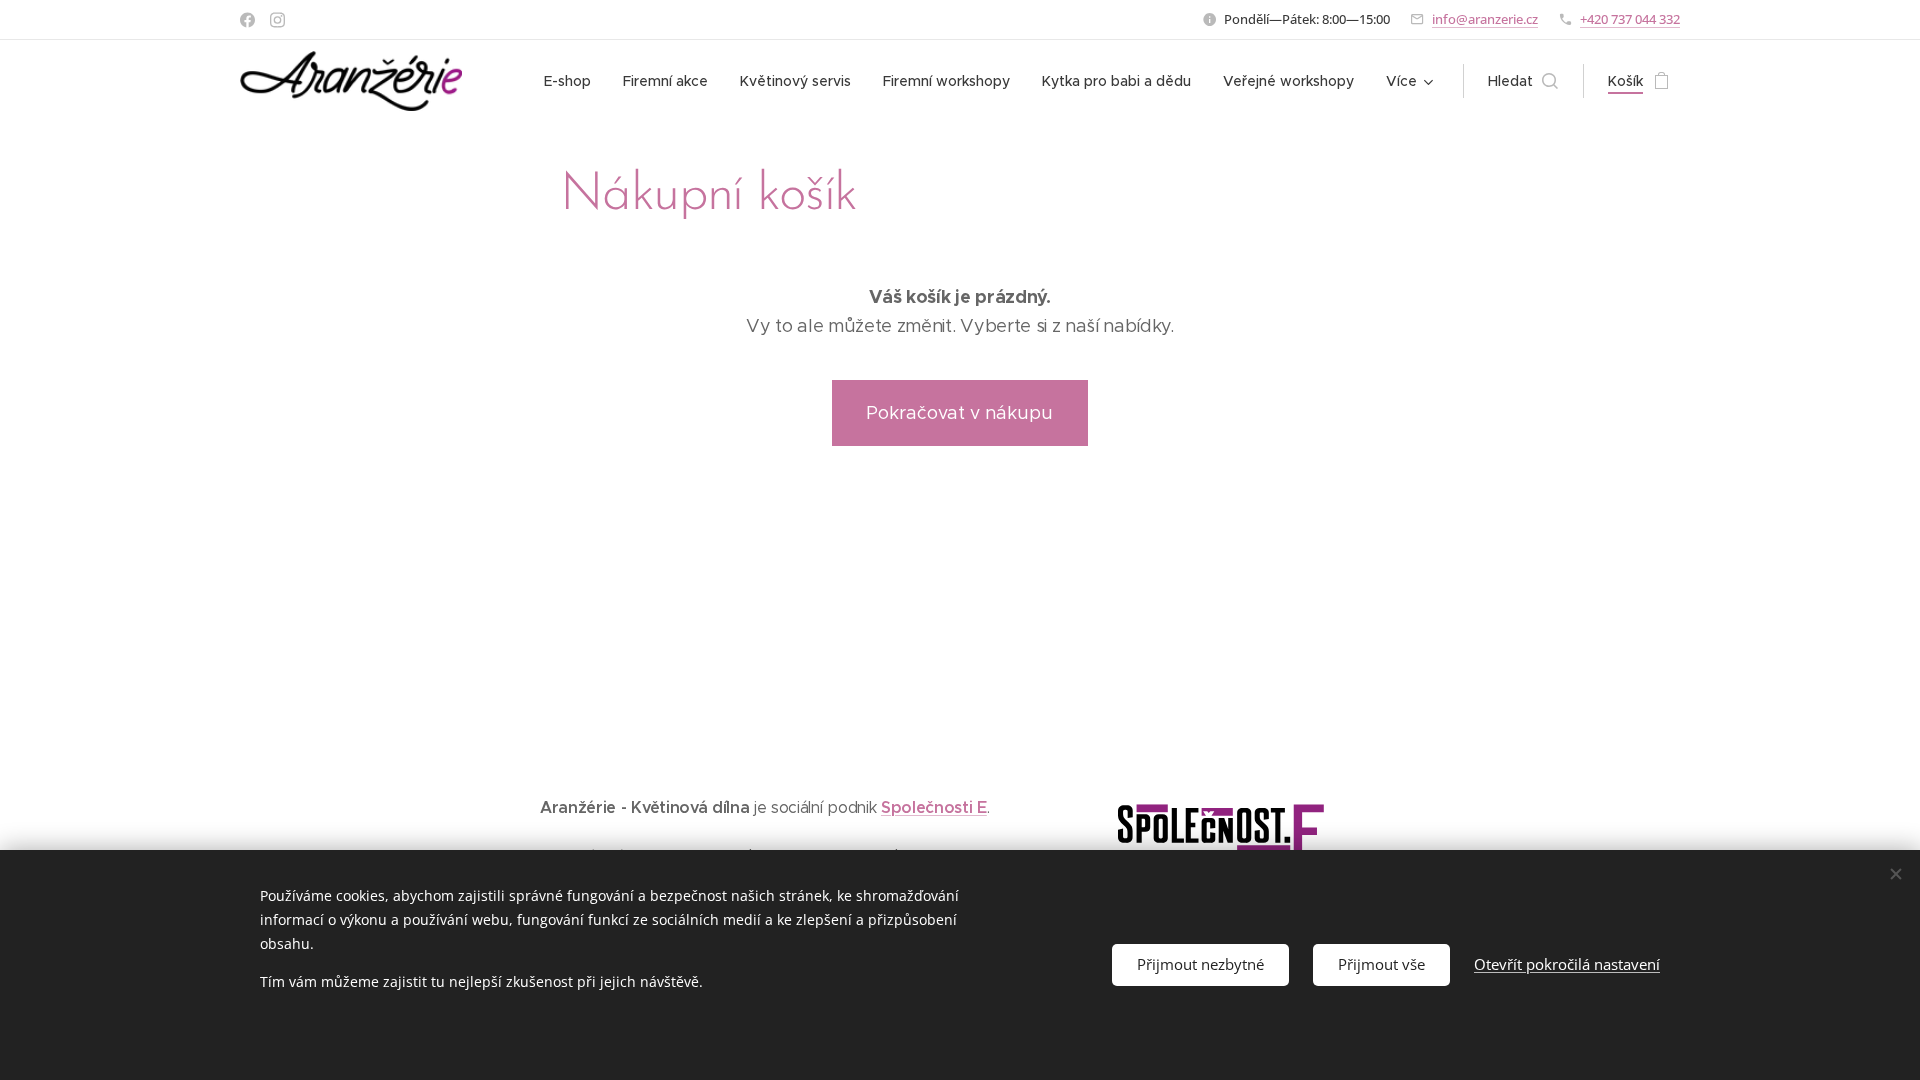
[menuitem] (573, 81)
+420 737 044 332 (1630, 19)
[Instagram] (277, 20)
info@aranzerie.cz (1485, 19)
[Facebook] (247, 20)
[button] (1523, 81)
